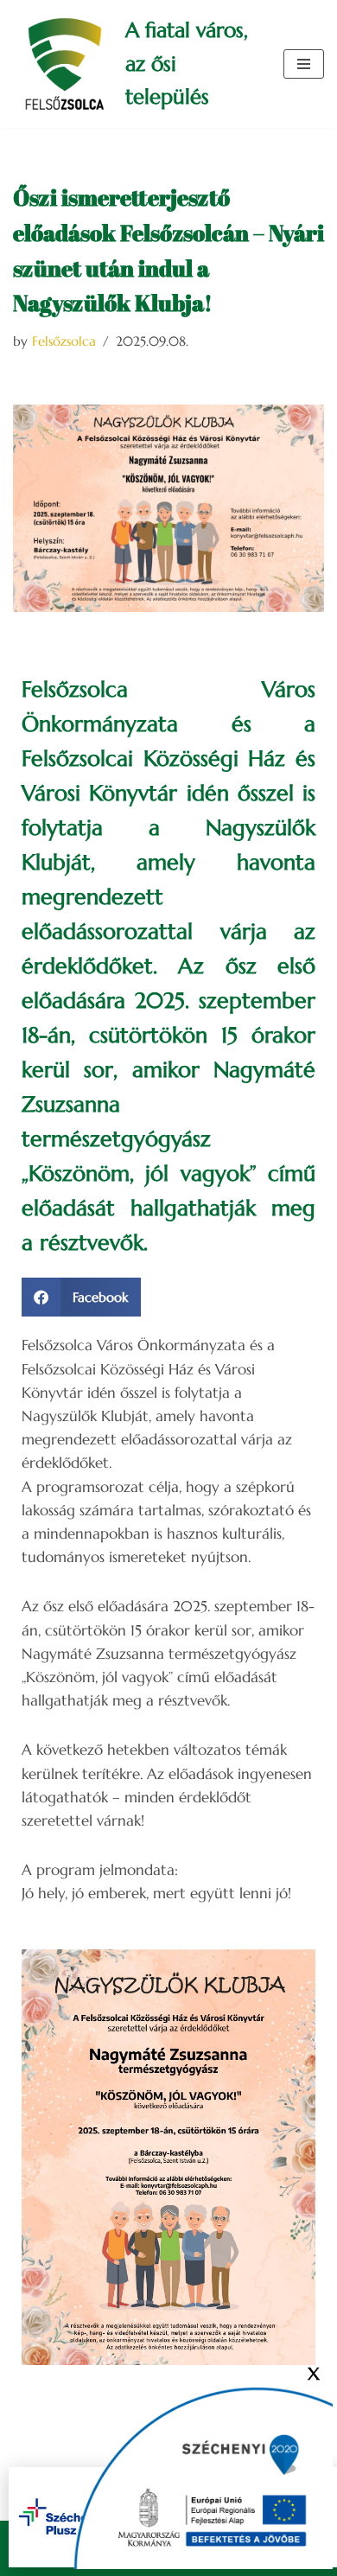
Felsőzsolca (64, 341)
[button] (81, 1297)
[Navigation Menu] (304, 64)
